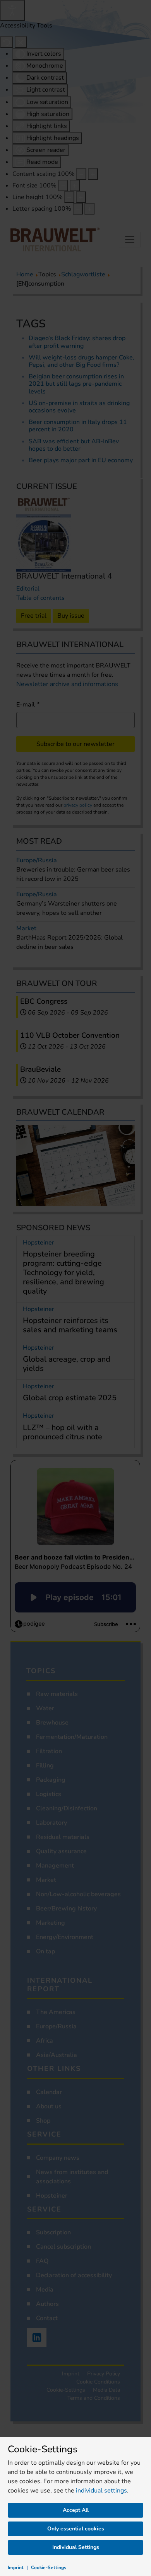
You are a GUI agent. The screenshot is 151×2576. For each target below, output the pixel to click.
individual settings (101, 2491)
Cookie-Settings (49, 2567)
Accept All (76, 2510)
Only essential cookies (76, 2529)
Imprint (16, 2567)
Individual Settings (76, 2547)
